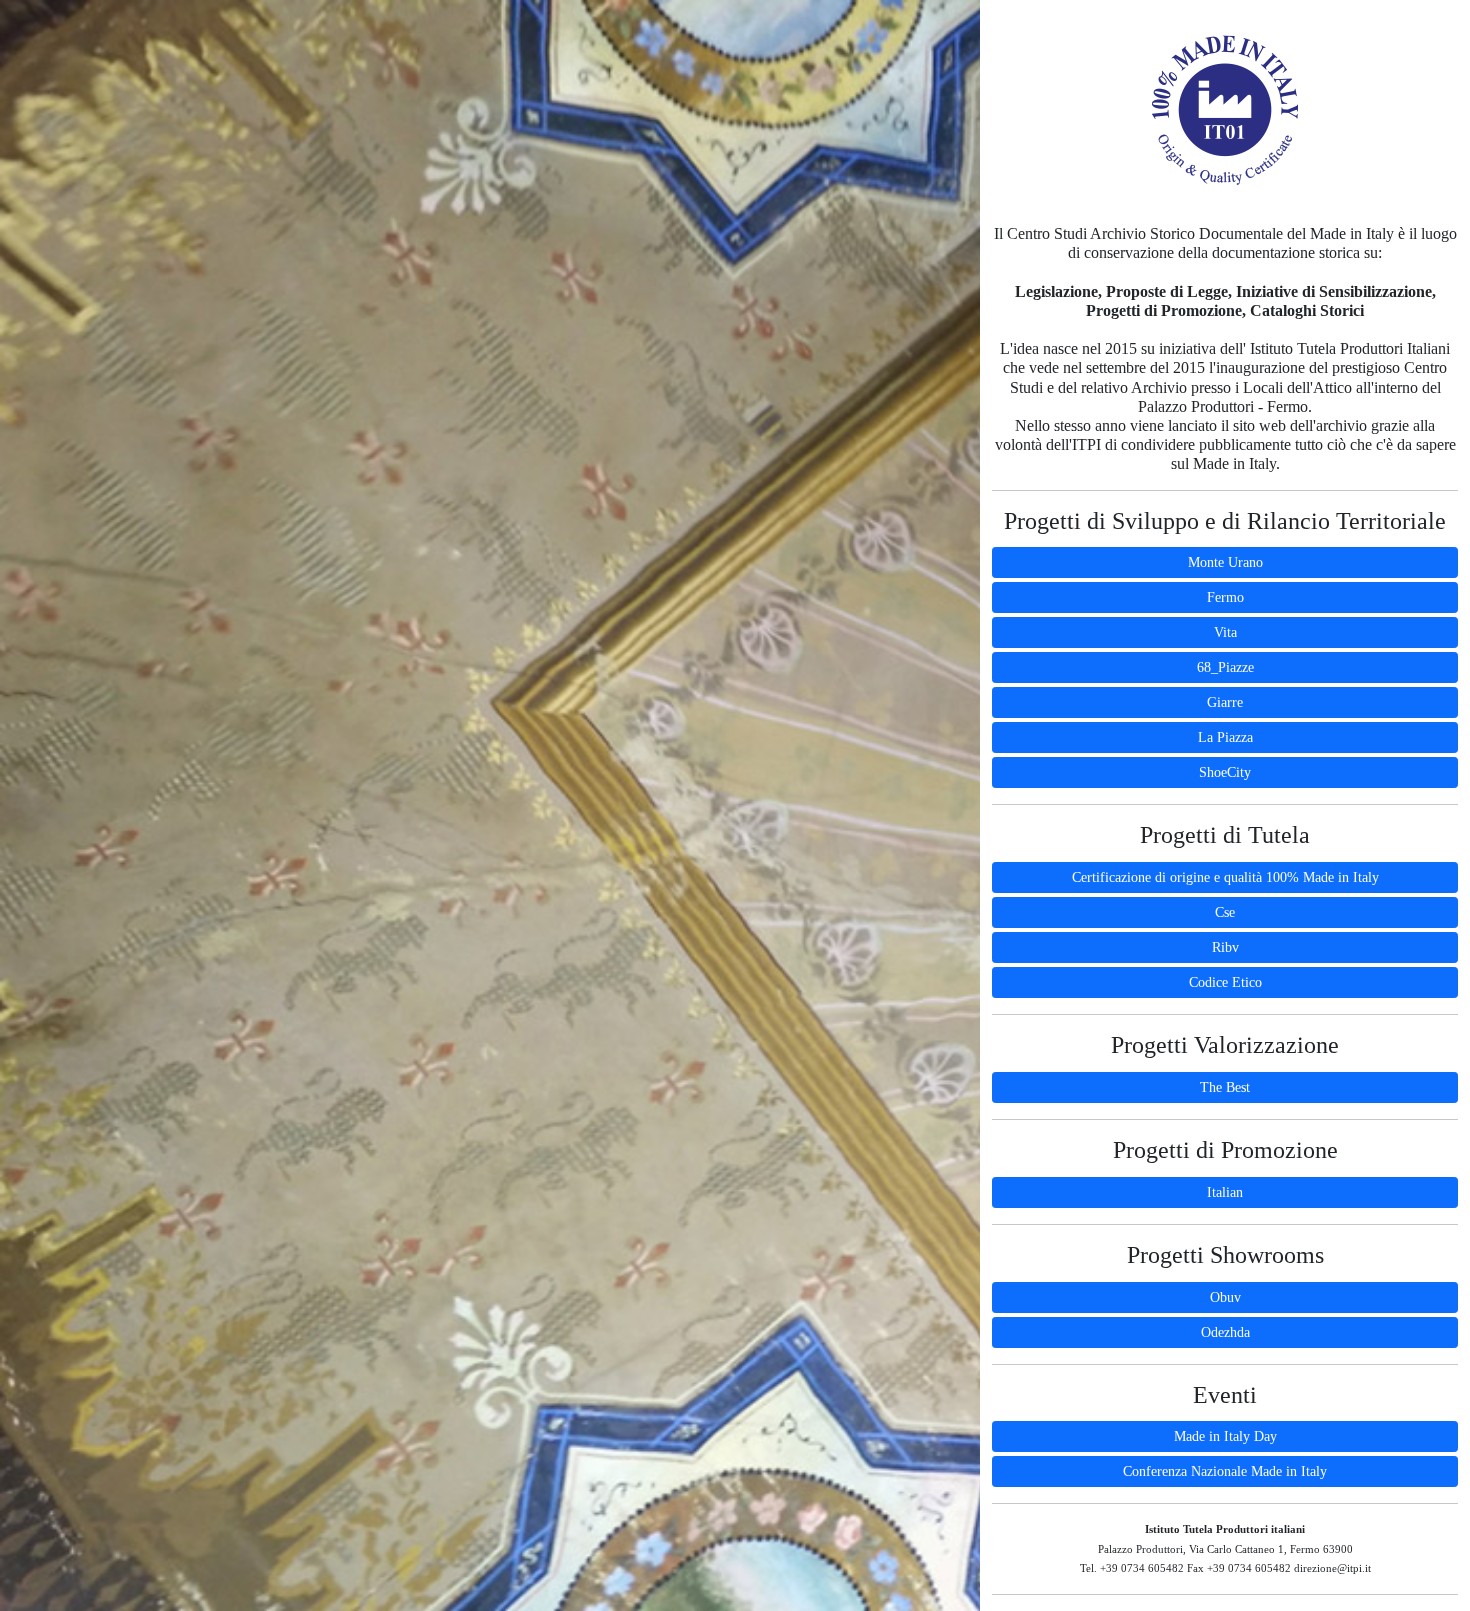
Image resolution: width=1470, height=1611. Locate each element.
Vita (1225, 632)
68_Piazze (1225, 667)
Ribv (1225, 947)
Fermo (1225, 597)
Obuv (1225, 1297)
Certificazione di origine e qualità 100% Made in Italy (1225, 877)
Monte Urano (1225, 562)
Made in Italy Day (1225, 1436)
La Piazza (1225, 737)
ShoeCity (1225, 772)
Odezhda (1225, 1332)
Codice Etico (1225, 982)
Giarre (1225, 702)
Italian (1225, 1192)
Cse (1225, 912)
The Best (1225, 1087)
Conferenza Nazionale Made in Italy (1225, 1471)
